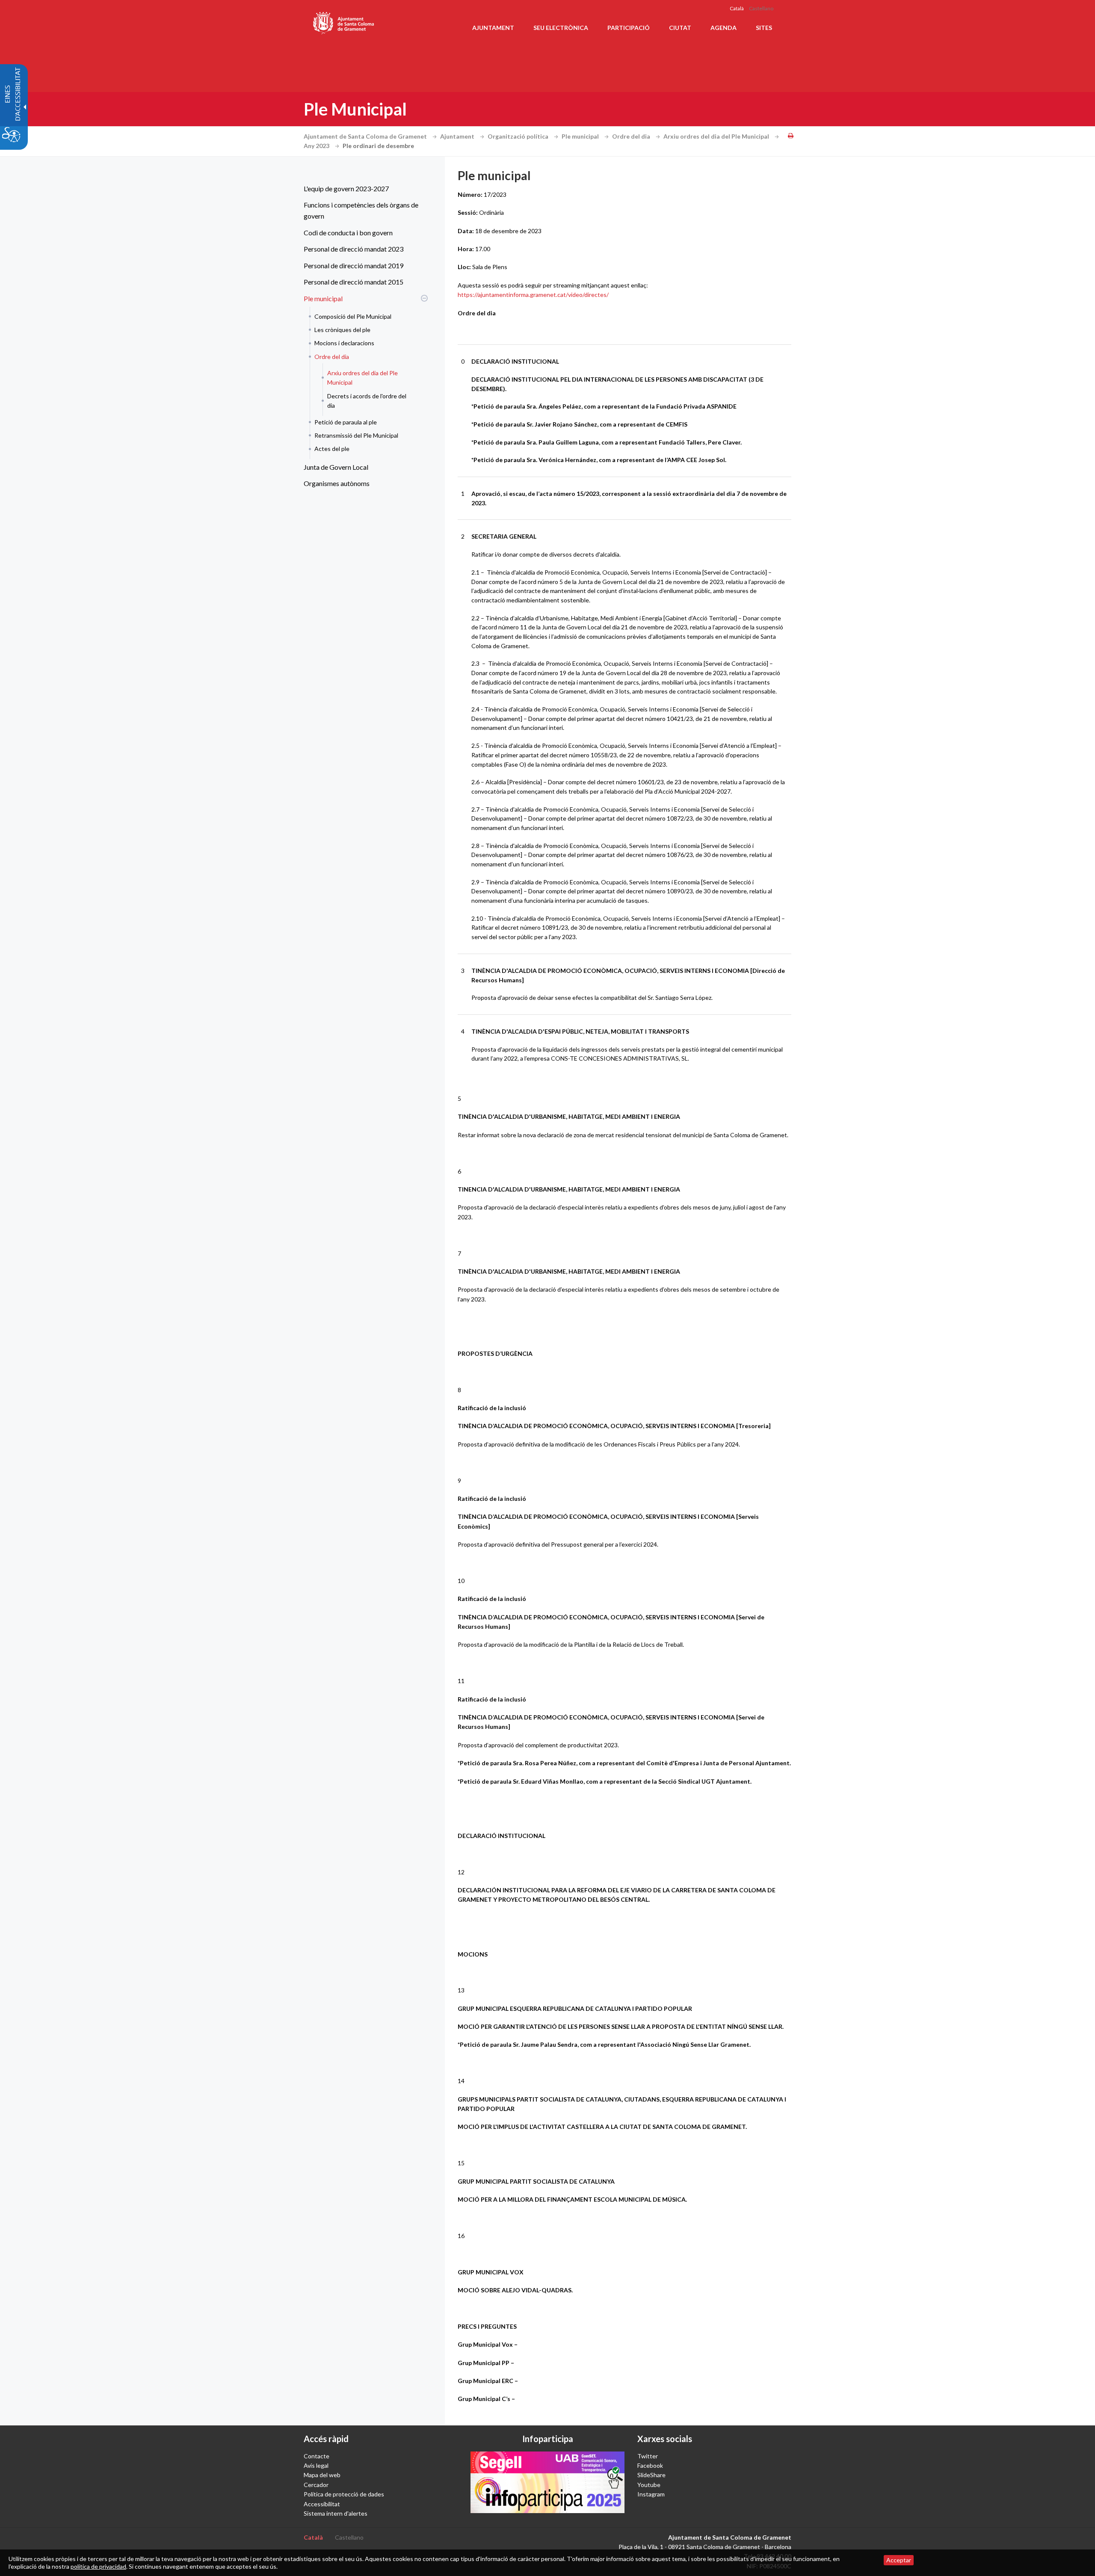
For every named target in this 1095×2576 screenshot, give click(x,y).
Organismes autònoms (337, 483)
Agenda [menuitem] (724, 28)
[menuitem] (364, 189)
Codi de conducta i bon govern (348, 233)
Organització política (519, 136)
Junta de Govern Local (336, 467)
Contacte (317, 2456)
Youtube (649, 2485)
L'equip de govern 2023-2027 (346, 188)
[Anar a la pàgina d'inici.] (344, 21)
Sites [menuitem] (764, 28)
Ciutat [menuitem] (680, 28)
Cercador (316, 2485)
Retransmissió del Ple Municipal (356, 435)
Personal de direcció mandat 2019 (354, 265)
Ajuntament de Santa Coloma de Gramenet (366, 136)
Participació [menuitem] (629, 28)
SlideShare (651, 2475)
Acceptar (899, 2560)
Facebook (650, 2465)
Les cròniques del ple (342, 330)
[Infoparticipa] (547, 2482)
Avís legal (316, 2465)
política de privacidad (98, 2566)
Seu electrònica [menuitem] (561, 28)
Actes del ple (332, 449)
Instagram (651, 2494)
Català (737, 8)
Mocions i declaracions (344, 343)
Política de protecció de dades (344, 2494)
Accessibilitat (322, 2504)
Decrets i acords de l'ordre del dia (367, 401)
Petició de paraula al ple (346, 422)
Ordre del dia (632, 136)
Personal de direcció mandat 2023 (354, 249)
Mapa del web (322, 2475)
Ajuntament (458, 136)
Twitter (648, 2456)
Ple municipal (581, 136)
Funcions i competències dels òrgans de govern (361, 210)
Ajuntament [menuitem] (493, 28)
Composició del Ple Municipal (353, 316)
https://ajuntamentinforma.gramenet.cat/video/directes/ (533, 295)
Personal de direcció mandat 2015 (354, 282)
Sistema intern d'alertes (336, 2513)
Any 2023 (317, 146)
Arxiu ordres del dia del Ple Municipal (717, 136)
